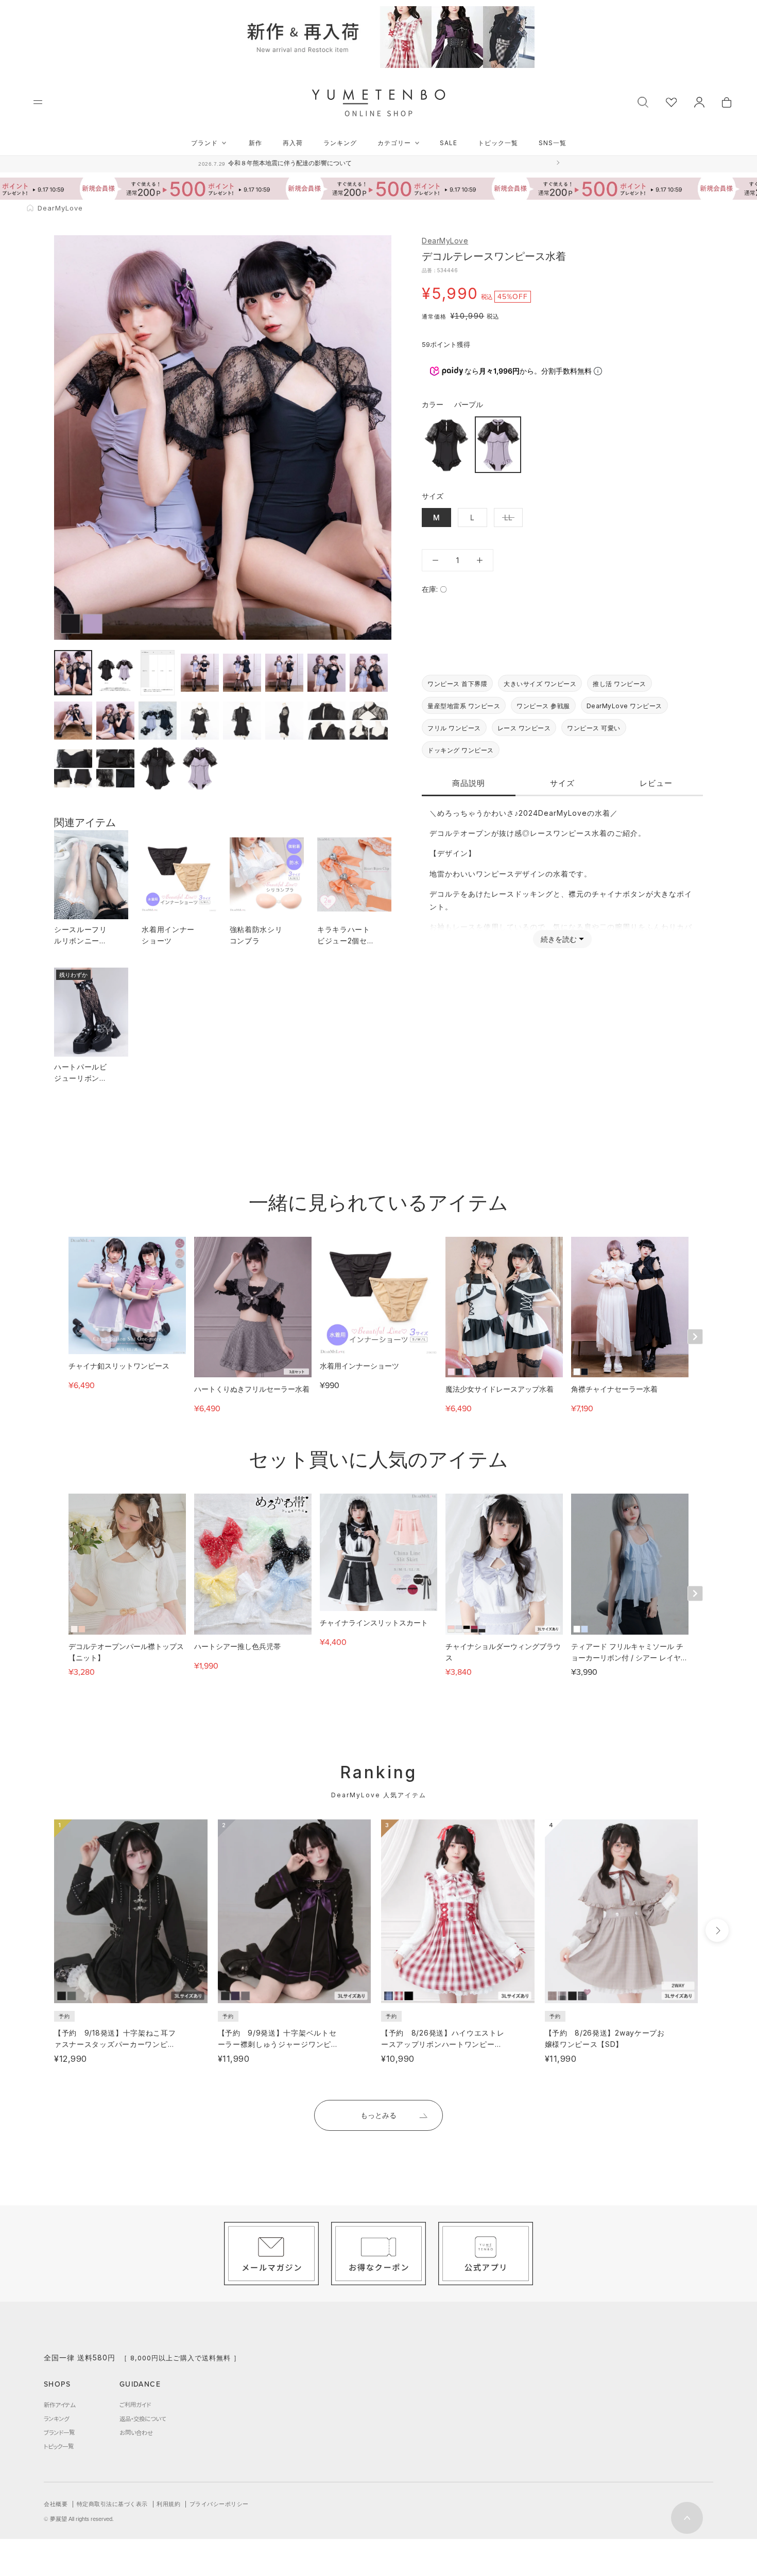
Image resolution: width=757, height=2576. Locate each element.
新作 (255, 143)
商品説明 (469, 783)
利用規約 (168, 2504)
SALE (449, 143)
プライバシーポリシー (219, 2504)
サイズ (562, 783)
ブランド (204, 143)
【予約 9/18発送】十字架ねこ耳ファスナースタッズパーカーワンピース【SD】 (115, 2044)
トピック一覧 (498, 143)
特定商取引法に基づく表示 (112, 2504)
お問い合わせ (136, 2432)
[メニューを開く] (38, 102)
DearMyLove (445, 241)
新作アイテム (59, 2405)
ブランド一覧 (59, 2432)
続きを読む (559, 939)
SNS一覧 (553, 143)
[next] (717, 1930)
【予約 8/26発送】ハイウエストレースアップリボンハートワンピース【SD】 (443, 2044)
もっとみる (378, 2115)
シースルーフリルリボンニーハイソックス (81, 941)
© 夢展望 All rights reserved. (79, 2519)
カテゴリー (394, 143)
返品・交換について (143, 2419)
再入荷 (293, 143)
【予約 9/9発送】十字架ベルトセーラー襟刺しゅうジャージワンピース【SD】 (278, 2044)
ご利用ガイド (135, 2405)
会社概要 (56, 2504)
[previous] (35, 1930)
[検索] (643, 101)
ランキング (340, 143)
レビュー (656, 783)
